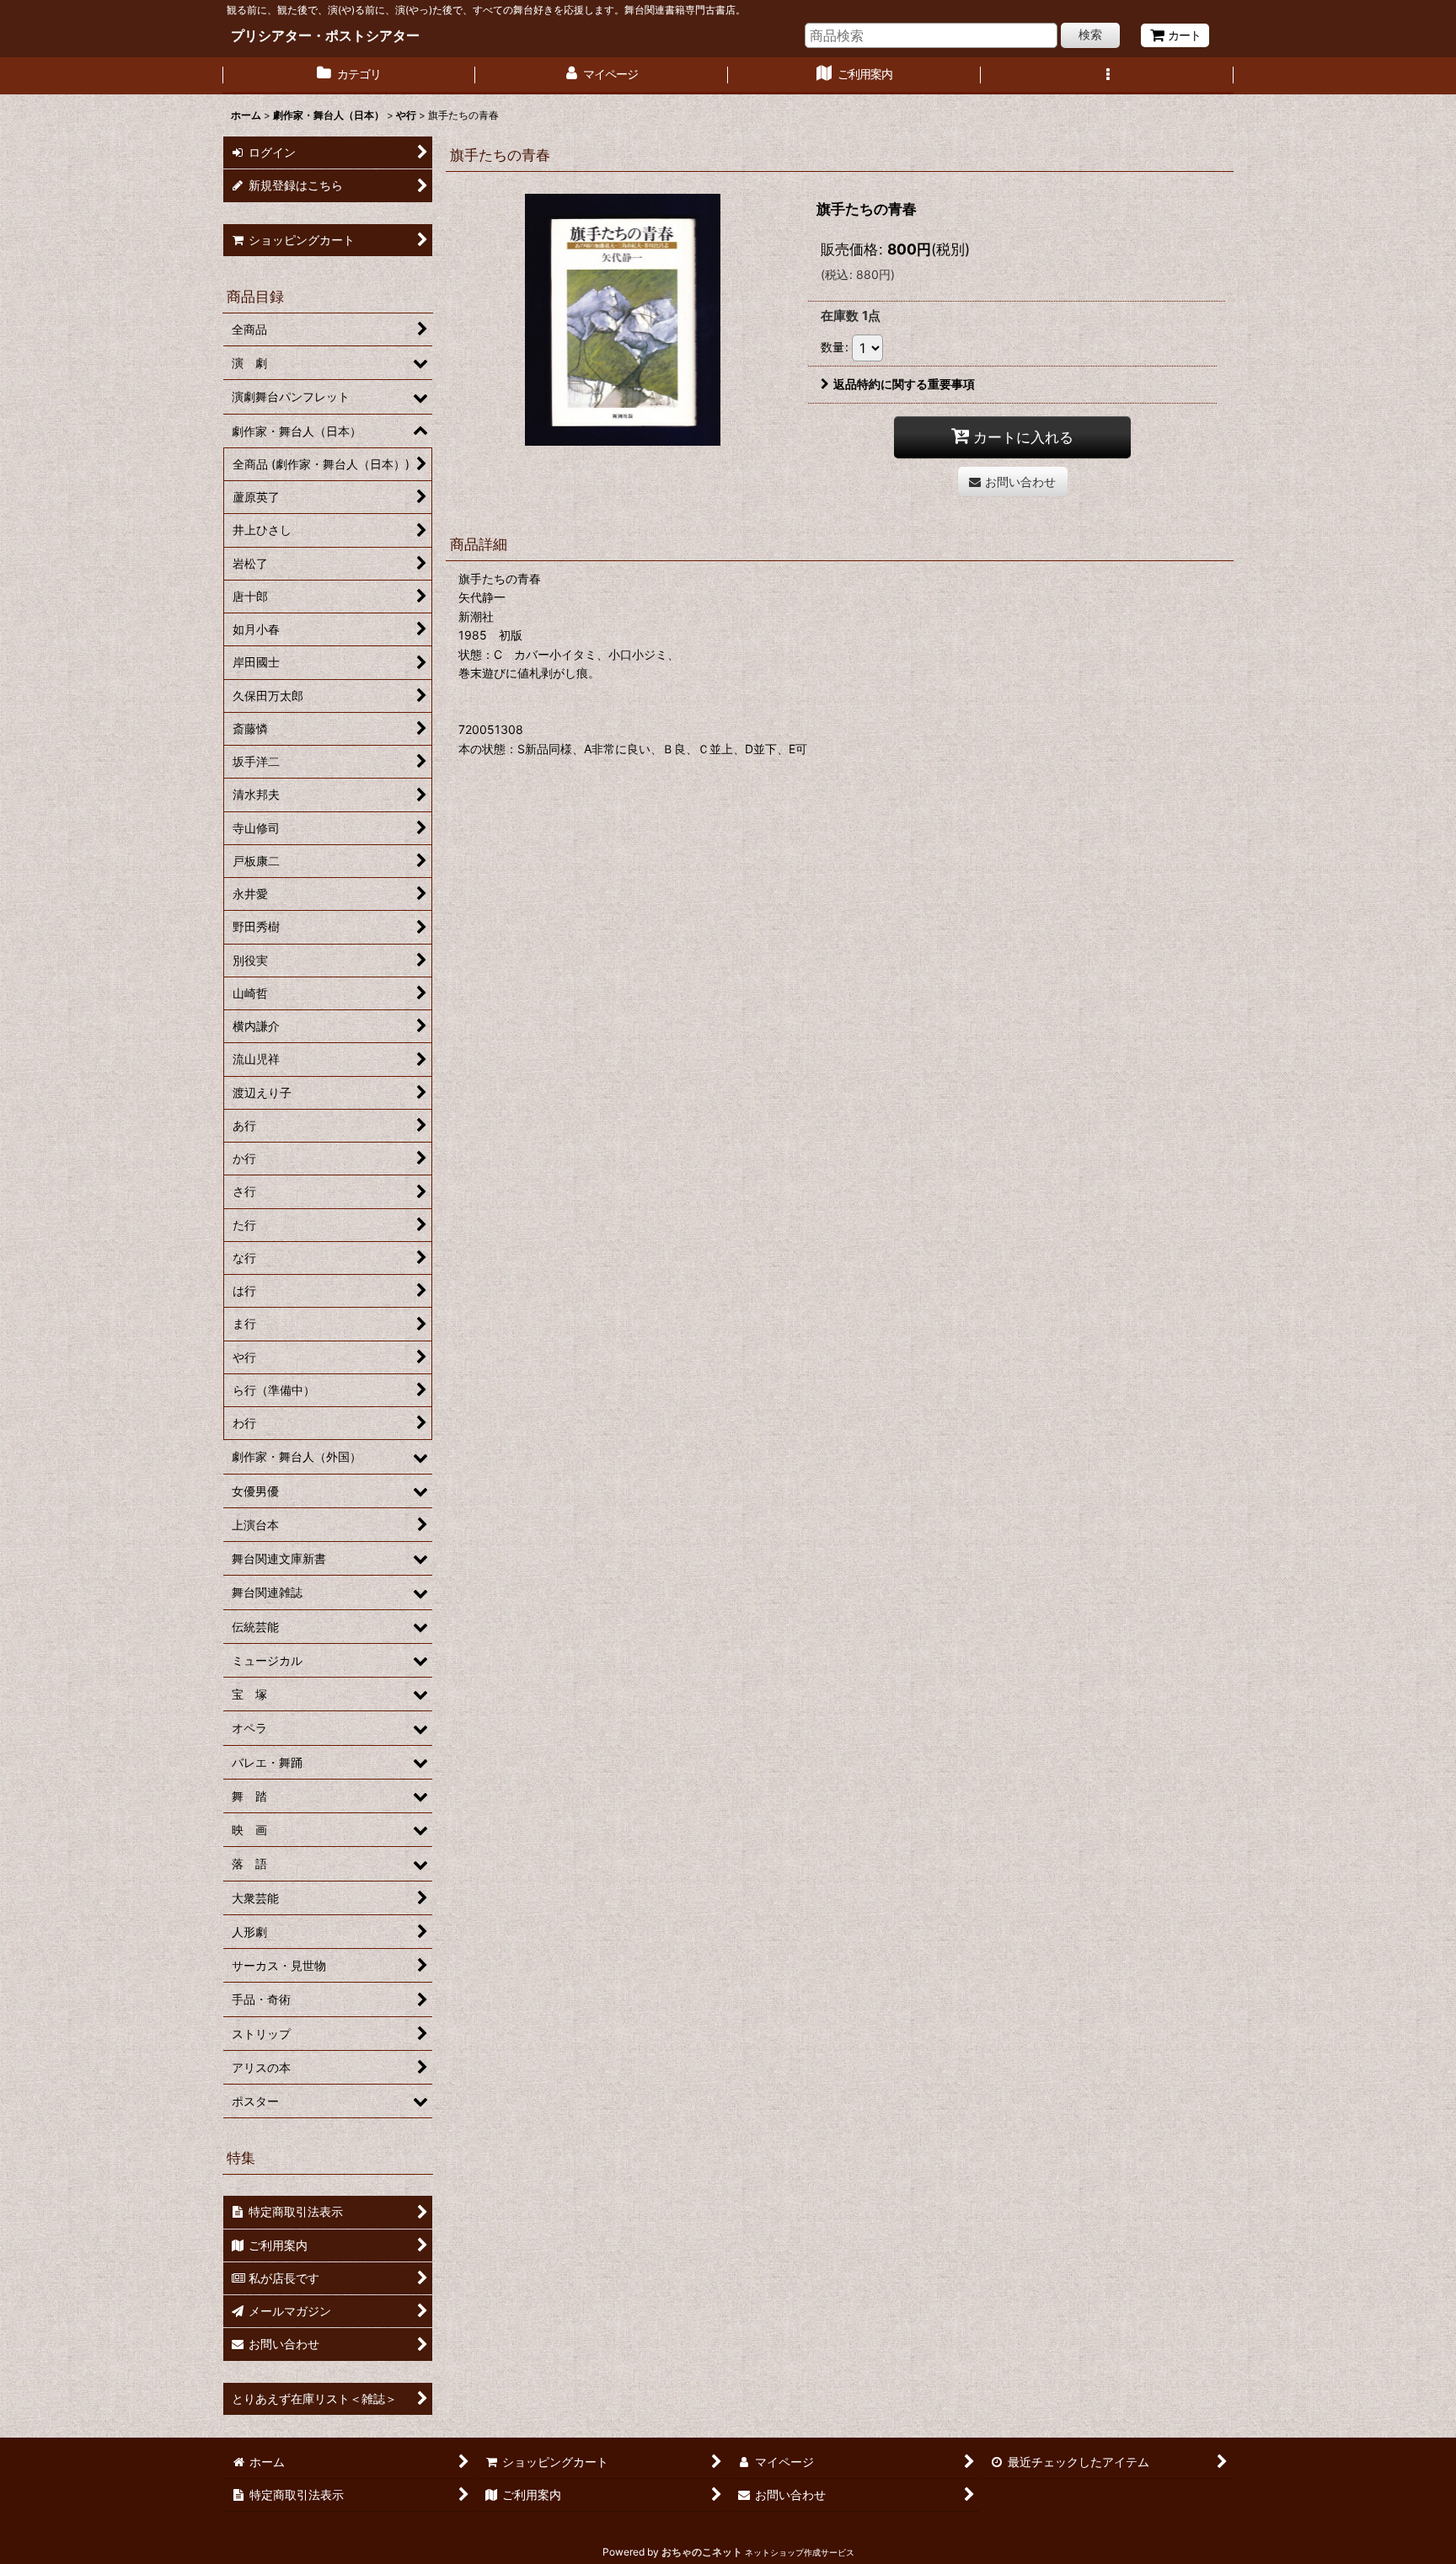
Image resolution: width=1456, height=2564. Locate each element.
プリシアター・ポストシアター (325, 35)
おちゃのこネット (702, 2552)
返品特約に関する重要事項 (904, 384)
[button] (1107, 76)
